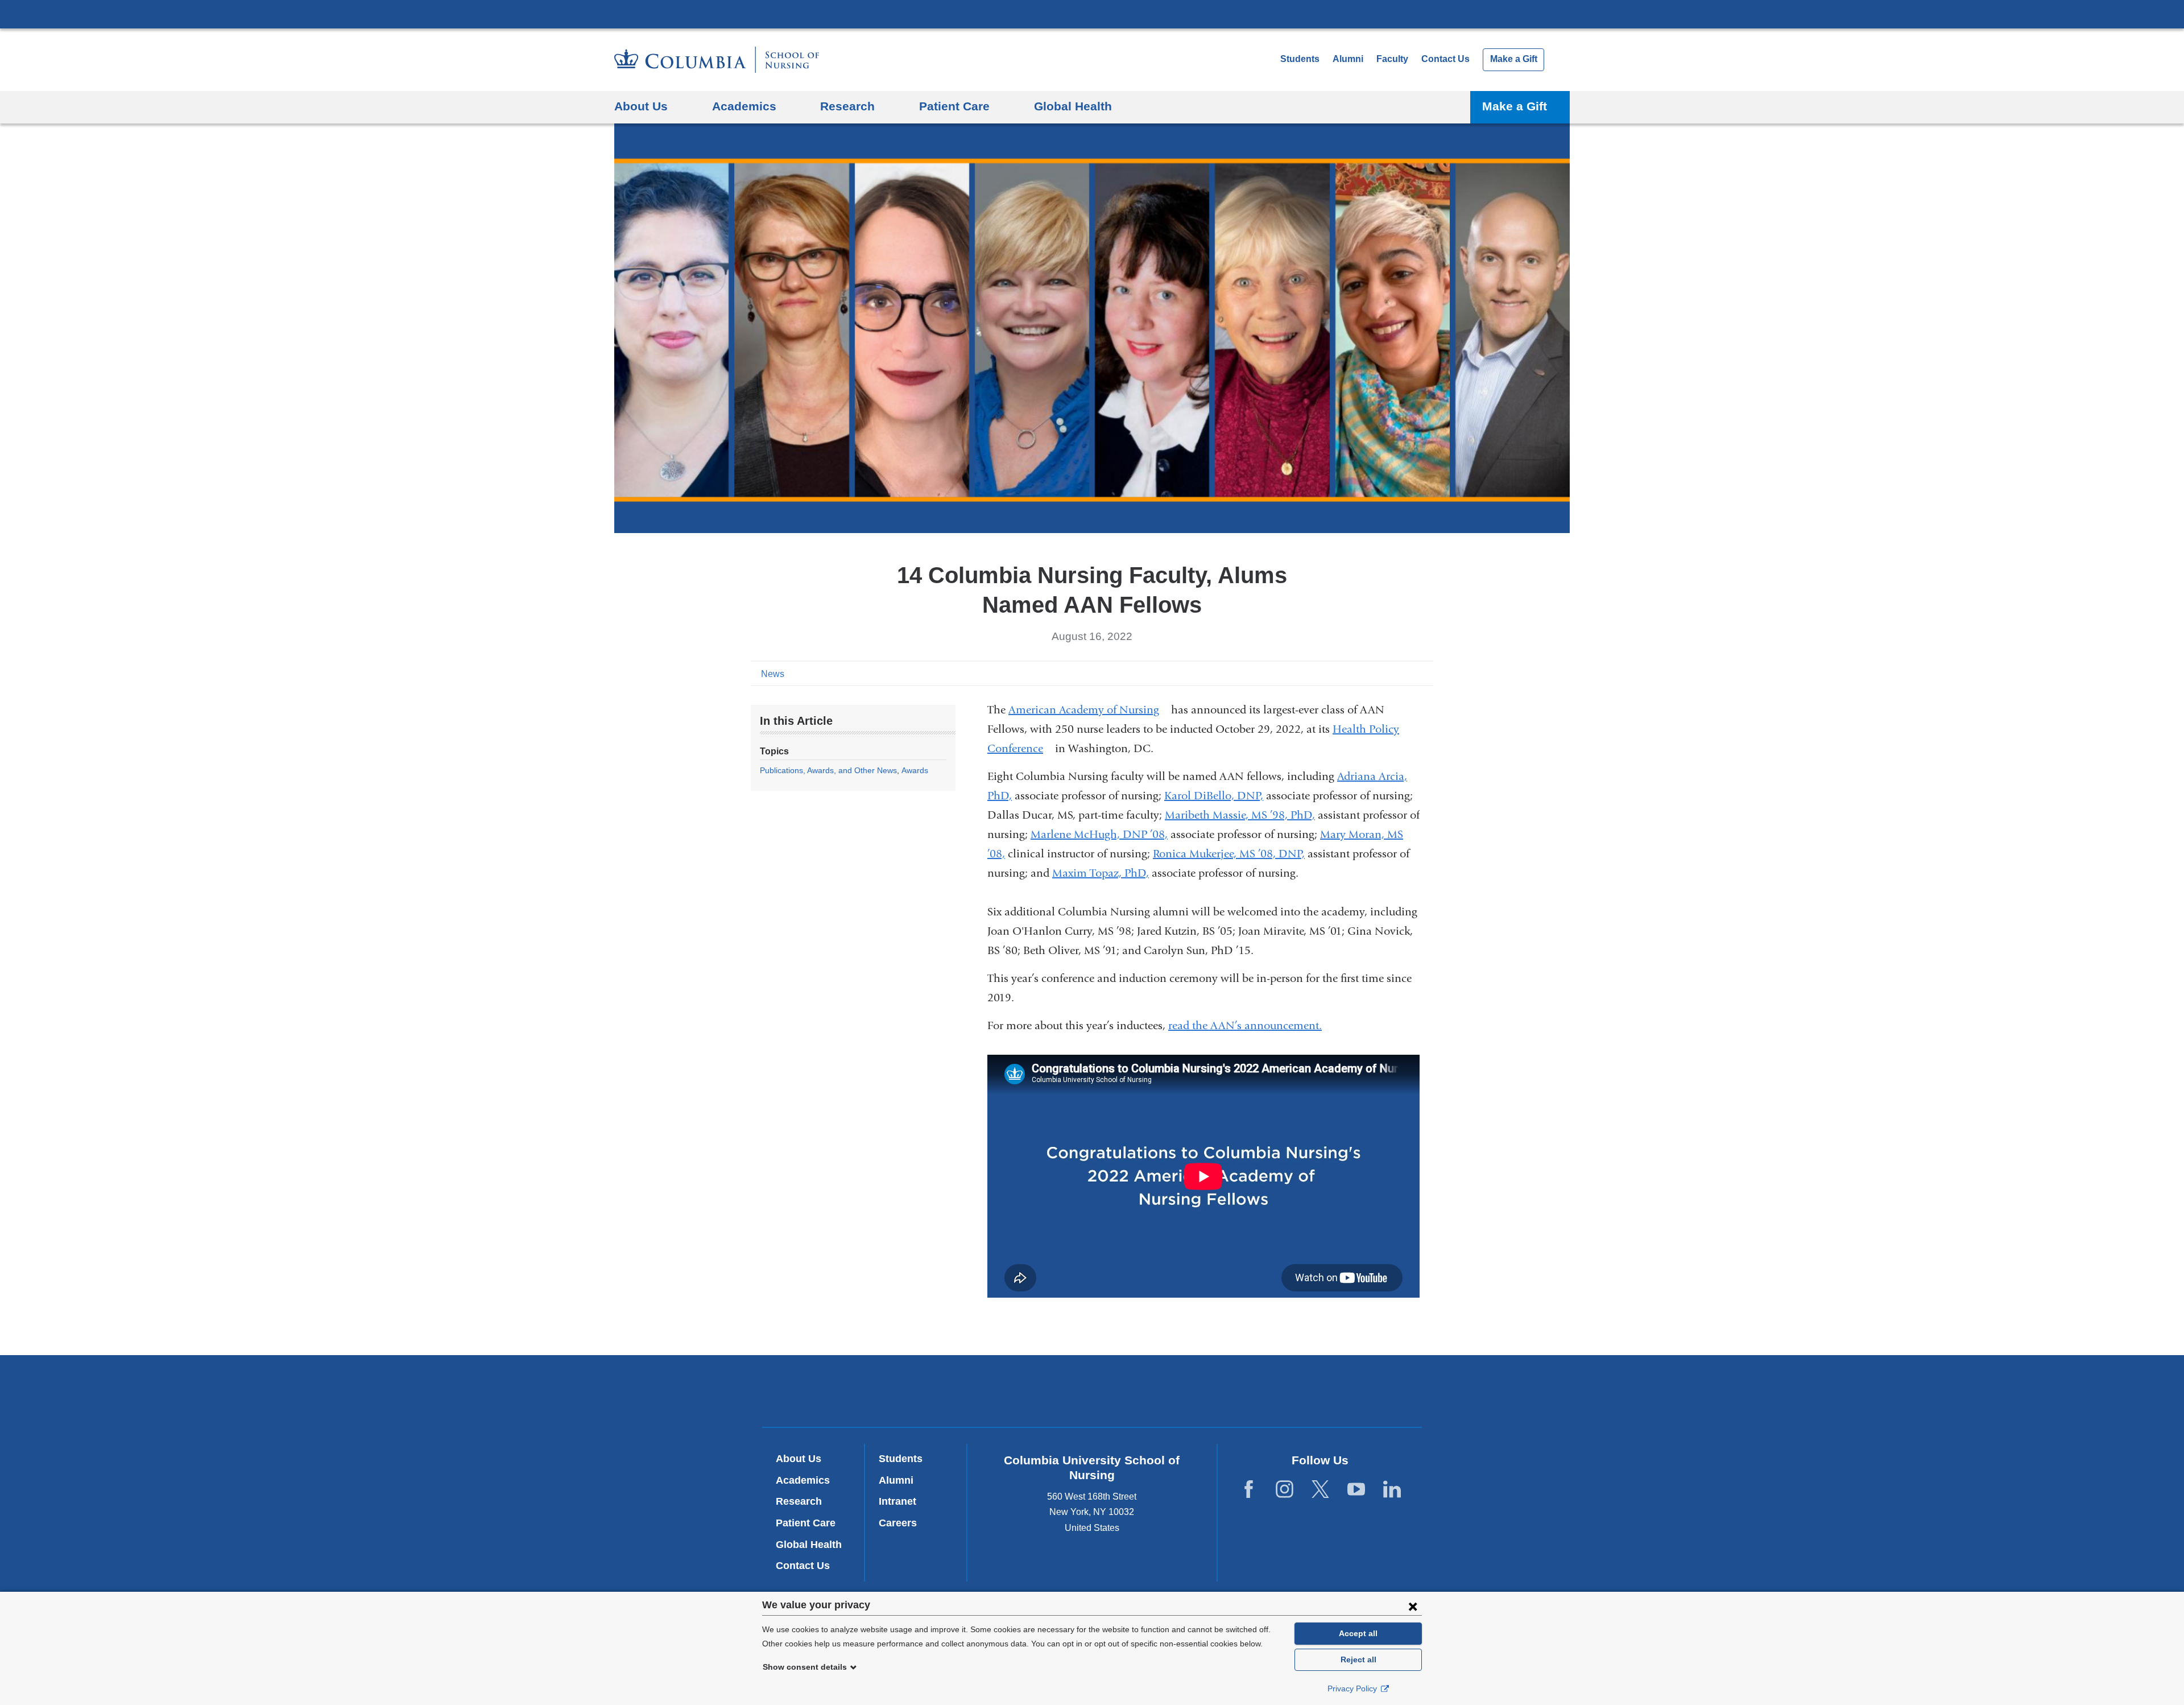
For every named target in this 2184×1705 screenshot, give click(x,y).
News (773, 674)
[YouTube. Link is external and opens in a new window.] (1356, 1489)
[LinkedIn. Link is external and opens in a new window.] (1392, 1489)
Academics (803, 1480)
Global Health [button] (1073, 106)
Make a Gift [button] (1515, 106)
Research (799, 1501)
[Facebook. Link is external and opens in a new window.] (1249, 1489)
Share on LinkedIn (1407, 673)
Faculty (1392, 59)
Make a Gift (1514, 59)
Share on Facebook (1371, 673)
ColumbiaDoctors (1256, 1391)
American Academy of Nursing (1088, 710)
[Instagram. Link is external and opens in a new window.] (1285, 1489)
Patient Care (806, 1523)
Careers (898, 1523)
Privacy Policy (1353, 1689)
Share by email (1425, 673)
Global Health (809, 1545)
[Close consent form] (1413, 1606)
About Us (799, 1459)
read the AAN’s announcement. (1250, 1025)
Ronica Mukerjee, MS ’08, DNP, (1229, 854)
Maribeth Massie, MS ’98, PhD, (1240, 815)
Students (1300, 59)
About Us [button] (641, 106)
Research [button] (847, 106)
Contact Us (1445, 59)
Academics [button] (744, 106)
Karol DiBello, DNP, (1214, 796)
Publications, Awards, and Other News (828, 770)
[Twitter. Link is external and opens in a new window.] (1320, 1489)
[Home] (717, 60)
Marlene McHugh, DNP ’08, (1099, 834)
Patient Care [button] (954, 106)
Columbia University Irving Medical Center (1092, 14)
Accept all (1358, 1633)
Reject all (1358, 1659)
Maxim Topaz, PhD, (1101, 873)
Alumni (1348, 59)
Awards (915, 770)
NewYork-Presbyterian (1092, 1393)
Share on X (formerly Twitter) (1389, 673)
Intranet (897, 1501)
